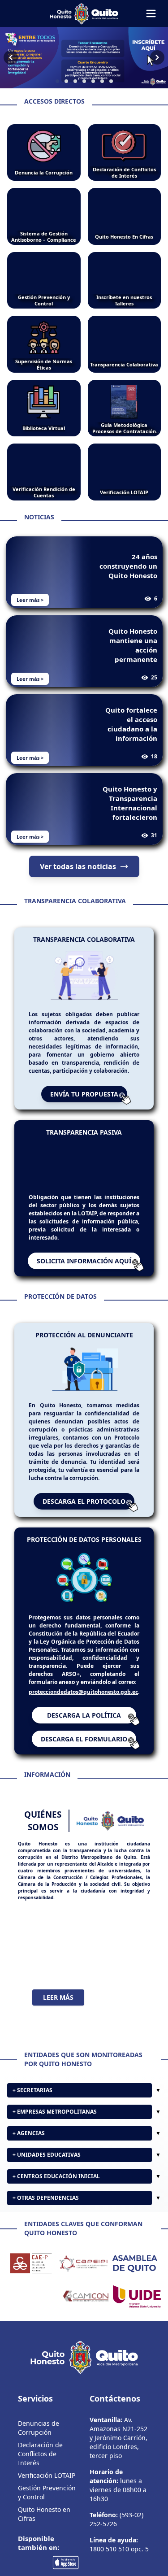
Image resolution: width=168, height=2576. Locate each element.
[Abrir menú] (151, 13)
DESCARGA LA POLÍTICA (84, 1728)
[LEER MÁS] (84, 1958)
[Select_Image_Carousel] (57, 81)
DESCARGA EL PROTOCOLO (84, 1514)
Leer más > (30, 600)
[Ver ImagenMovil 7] (84, 58)
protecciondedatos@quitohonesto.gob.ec (83, 1704)
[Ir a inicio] (84, 13)
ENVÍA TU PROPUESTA (84, 1094)
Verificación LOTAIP (47, 2493)
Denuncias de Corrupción (39, 2445)
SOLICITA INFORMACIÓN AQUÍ (84, 1274)
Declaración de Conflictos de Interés (40, 2471)
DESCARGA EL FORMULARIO (84, 1751)
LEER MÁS (58, 2010)
